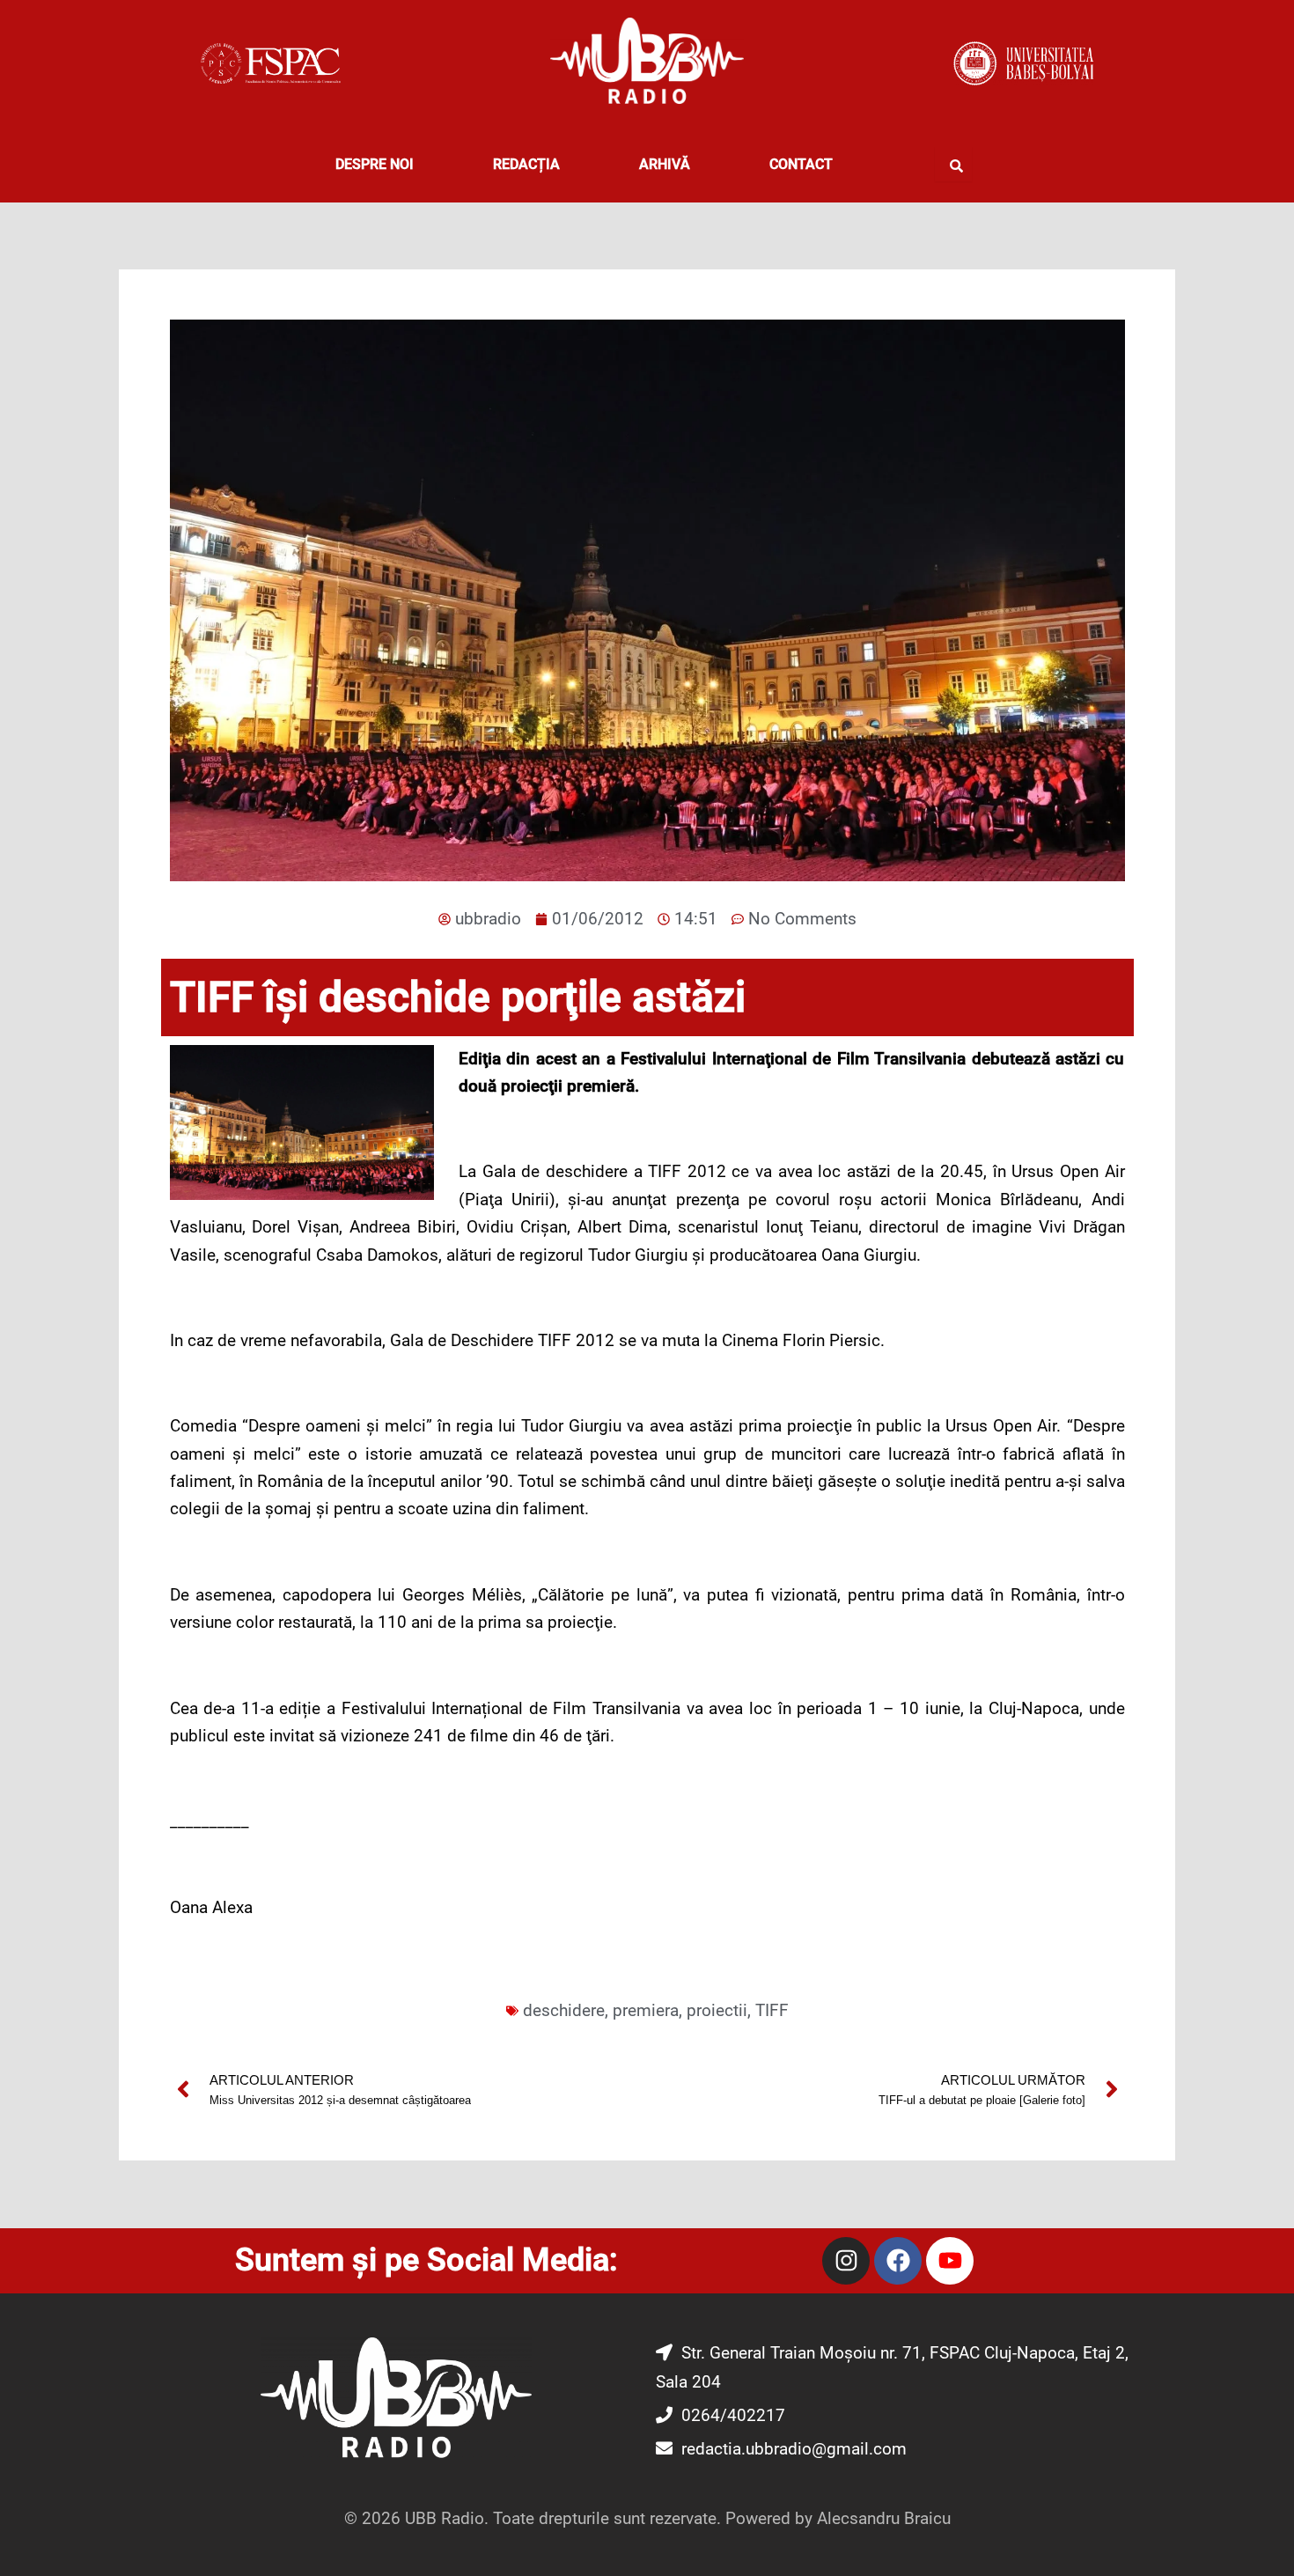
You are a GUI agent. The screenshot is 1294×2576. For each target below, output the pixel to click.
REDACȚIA (526, 164)
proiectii (717, 2010)
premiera (646, 2010)
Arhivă (665, 164)
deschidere (564, 2010)
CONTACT (801, 164)
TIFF (772, 2010)
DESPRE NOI (375, 164)
